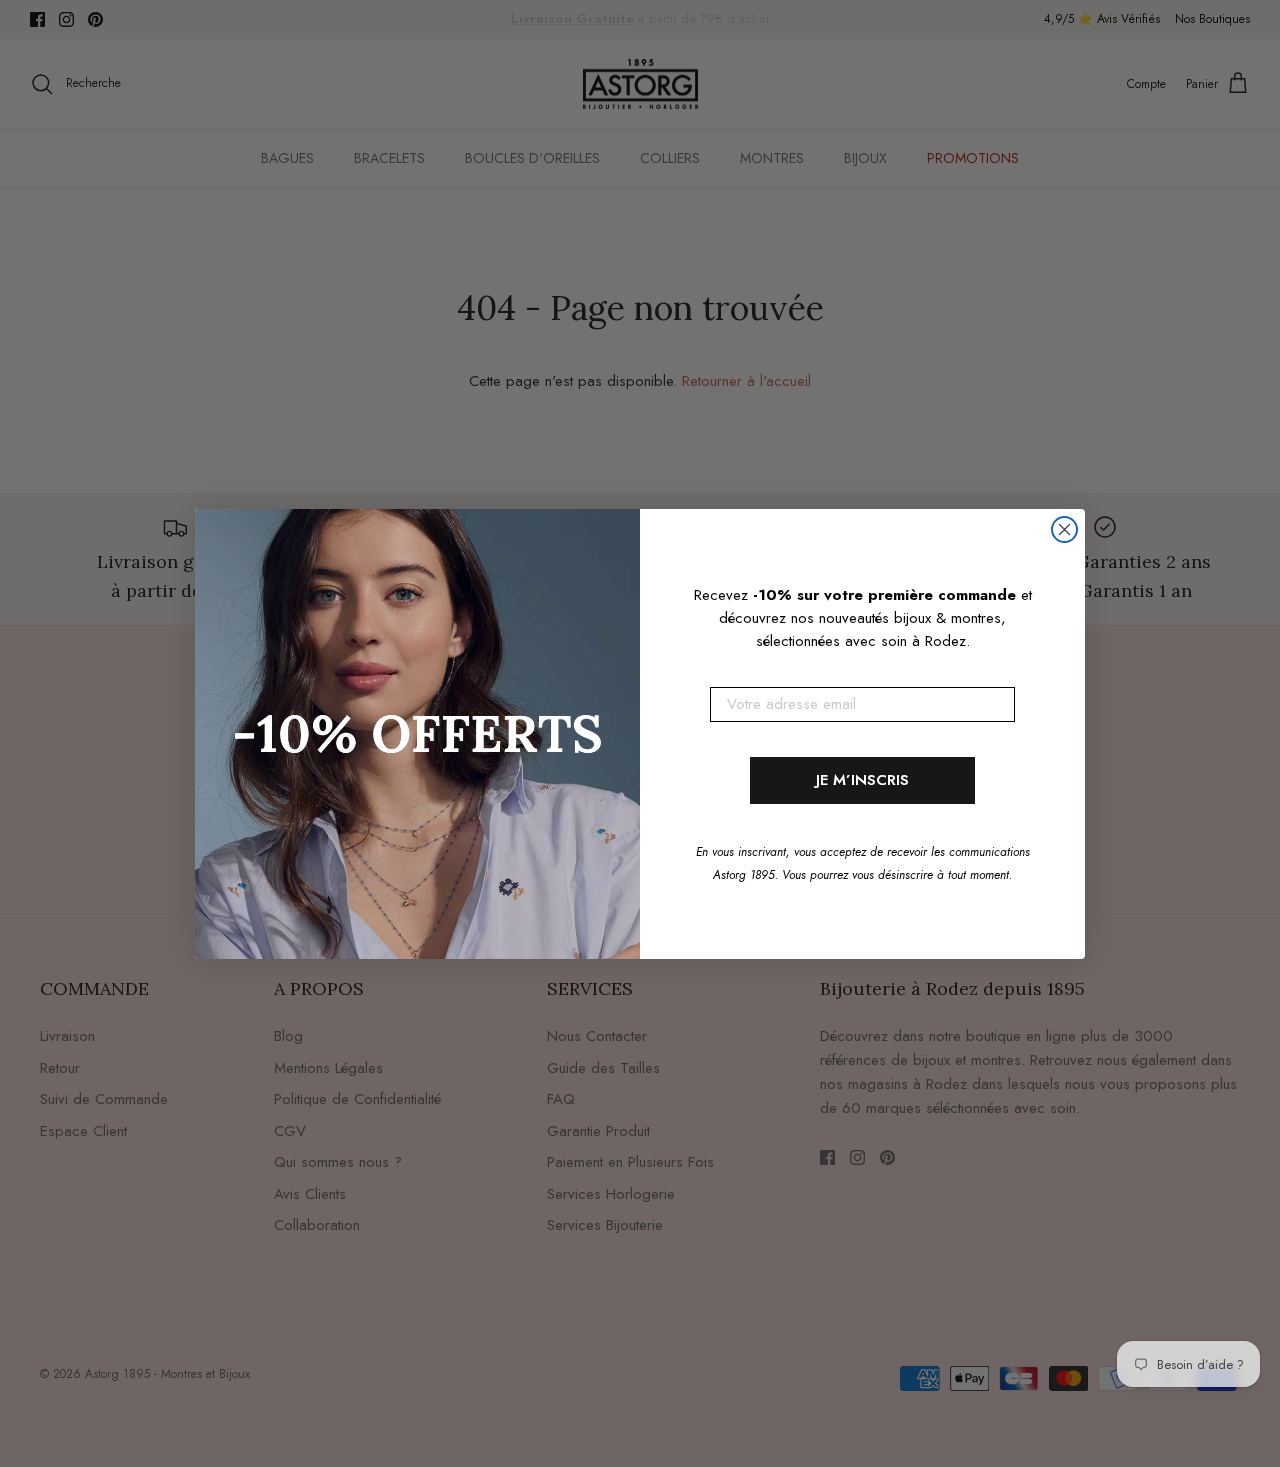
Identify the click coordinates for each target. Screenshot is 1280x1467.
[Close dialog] (1064, 529)
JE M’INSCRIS (862, 780)
